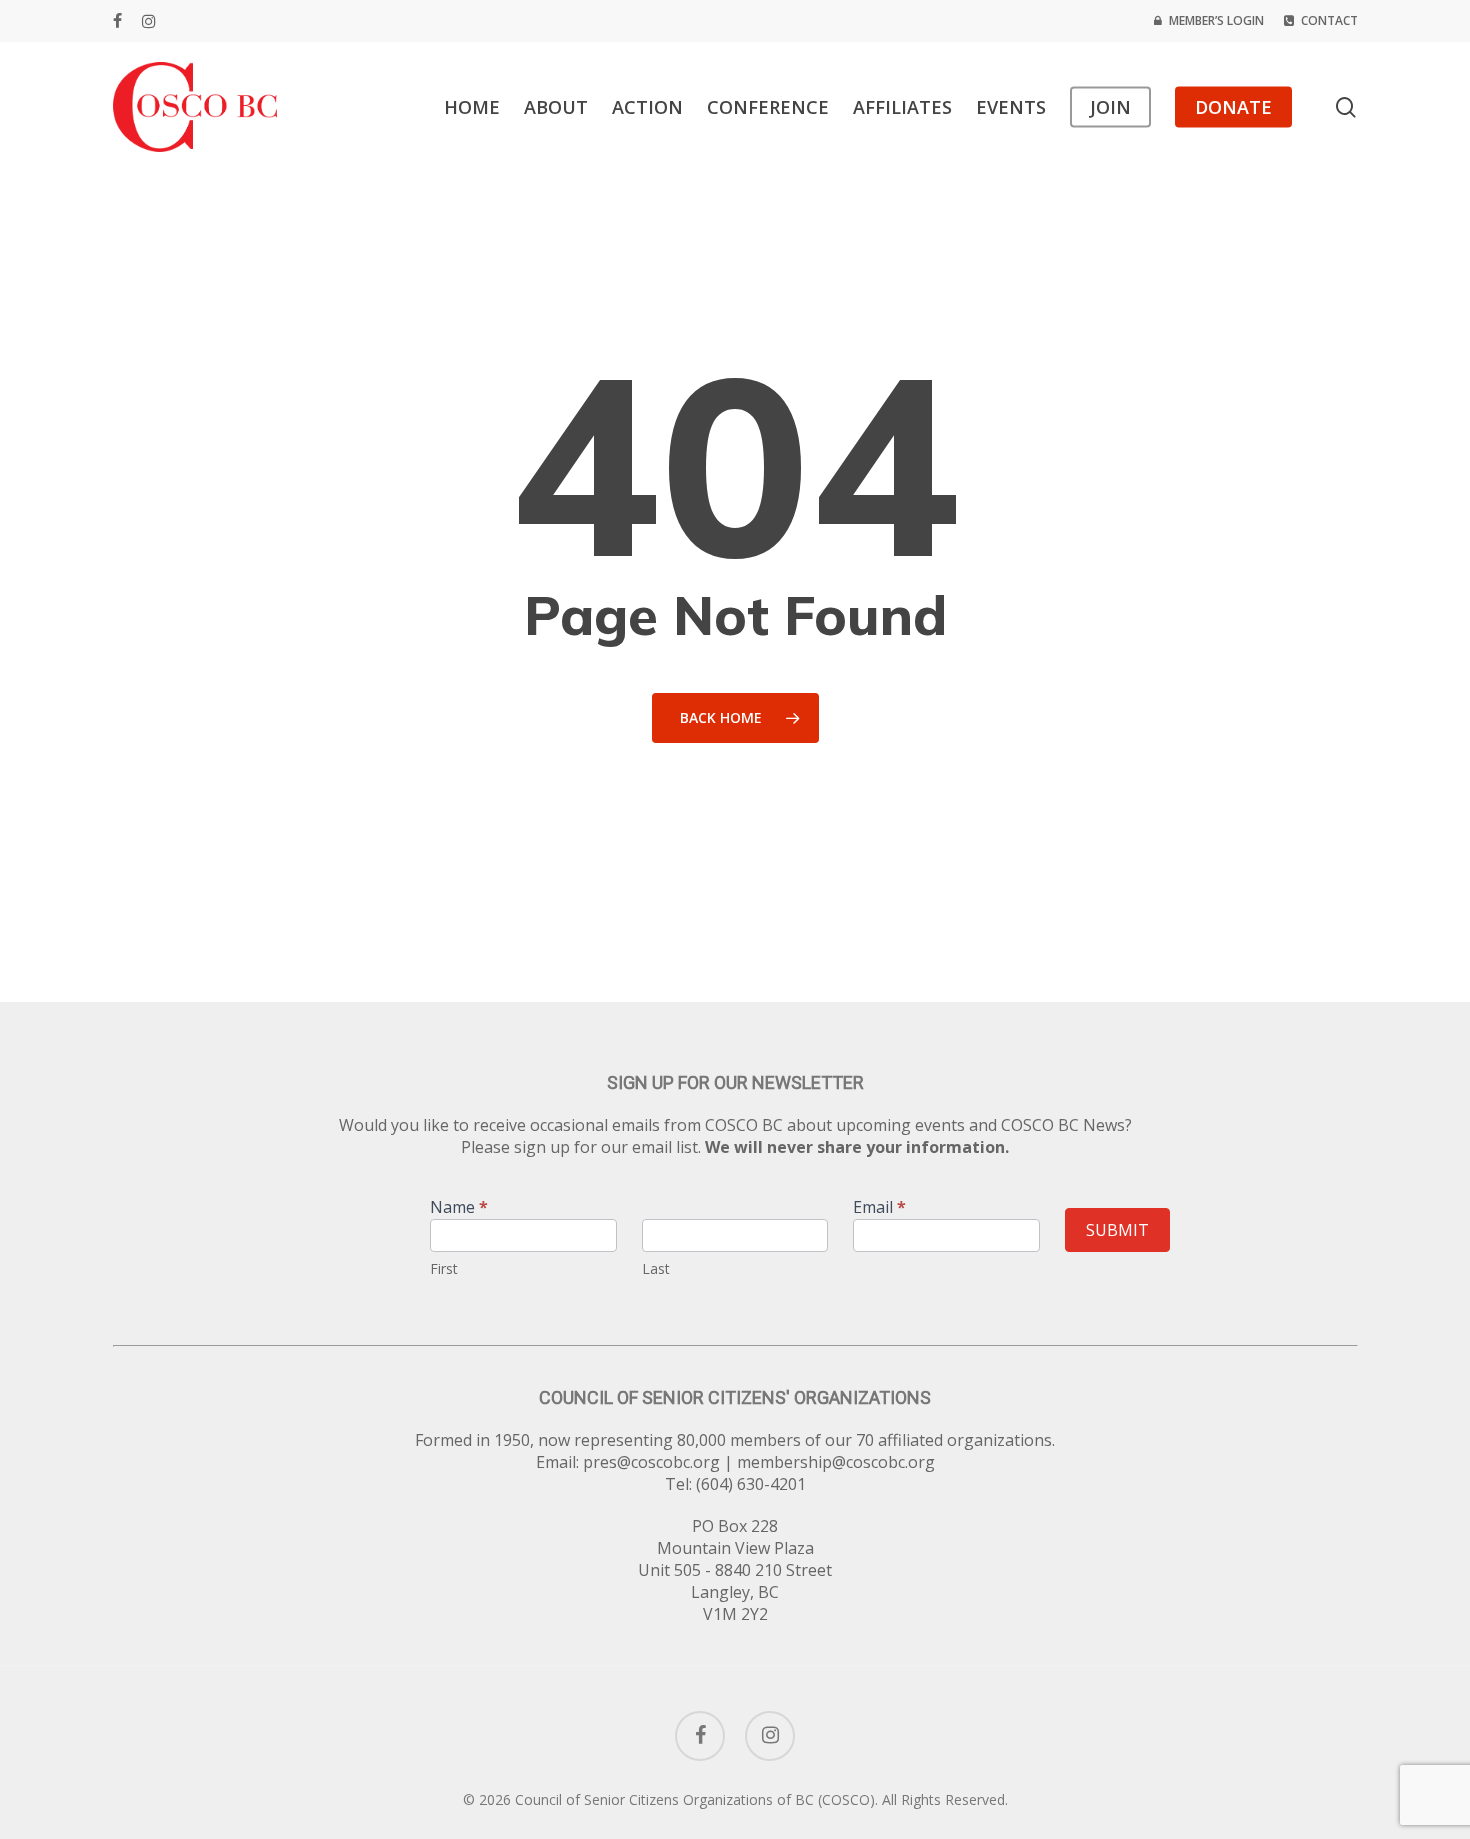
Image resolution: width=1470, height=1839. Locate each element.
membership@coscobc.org (836, 1462)
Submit (1117, 1230)
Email (879, 1208)
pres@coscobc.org (651, 1462)
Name (459, 1208)
